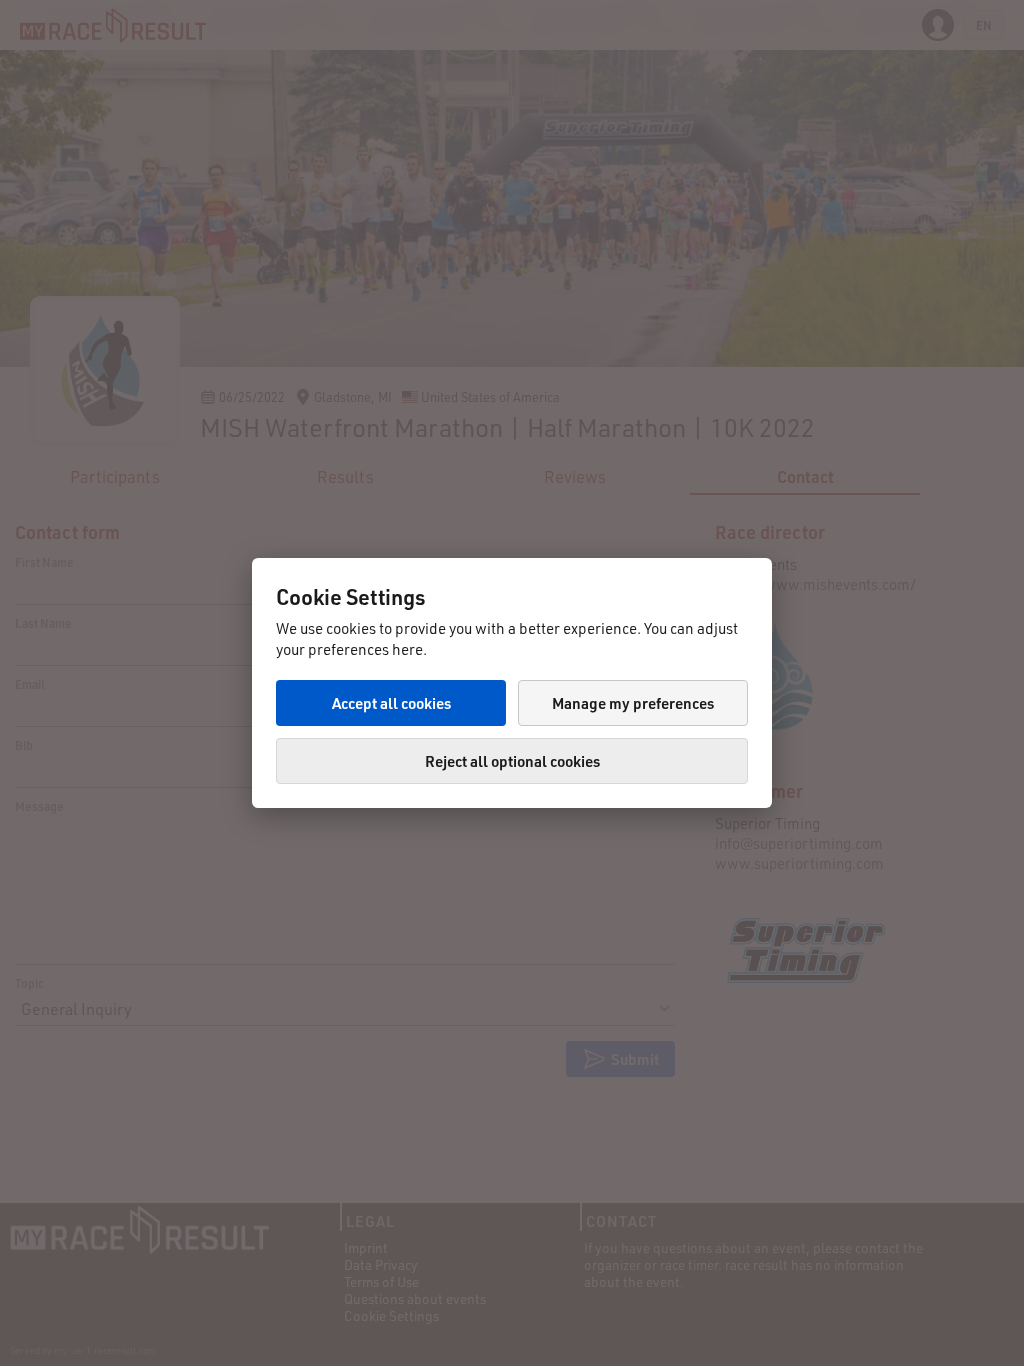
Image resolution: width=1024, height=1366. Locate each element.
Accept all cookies (391, 703)
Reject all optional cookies (512, 761)
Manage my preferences (633, 703)
